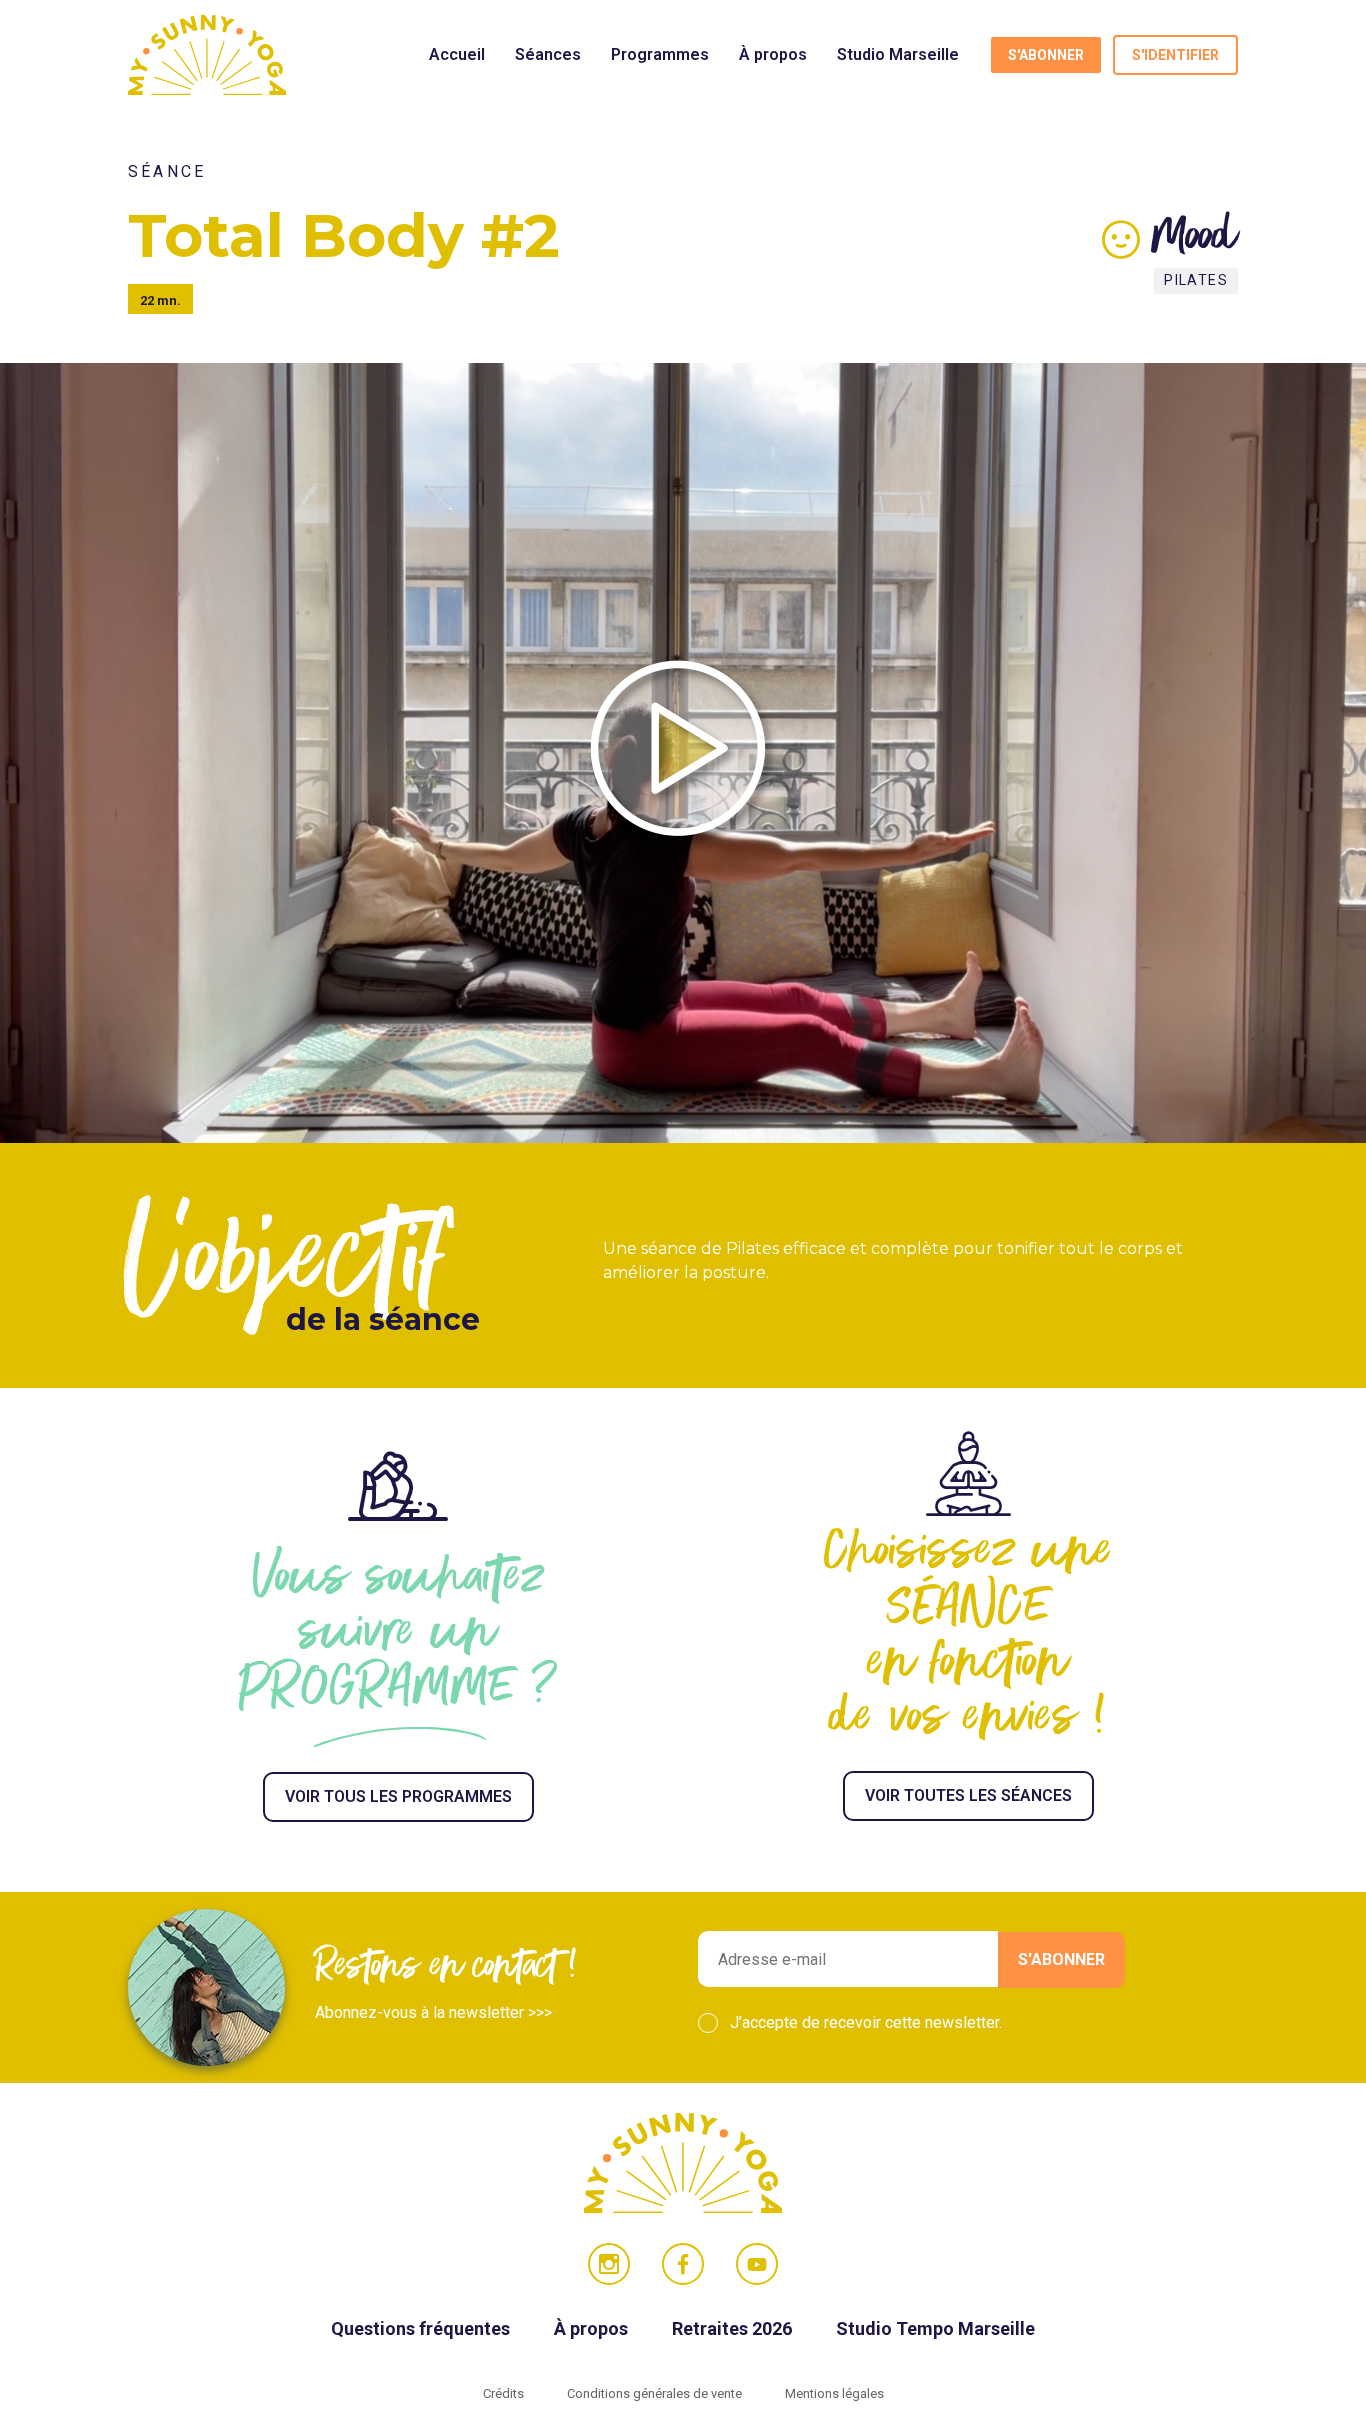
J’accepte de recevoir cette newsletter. (866, 2022)
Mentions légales (834, 2393)
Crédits (505, 2393)
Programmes (660, 54)
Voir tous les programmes (398, 1796)
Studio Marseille (898, 54)
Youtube (757, 2264)
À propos (773, 54)
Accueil (457, 54)
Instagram (609, 2264)
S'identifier (1175, 55)
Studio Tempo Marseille (935, 2328)
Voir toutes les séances (968, 1795)
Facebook (683, 2264)
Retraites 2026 (734, 2328)
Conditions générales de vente (656, 2393)
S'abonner (1046, 55)
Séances (548, 54)
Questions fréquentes (422, 2328)
